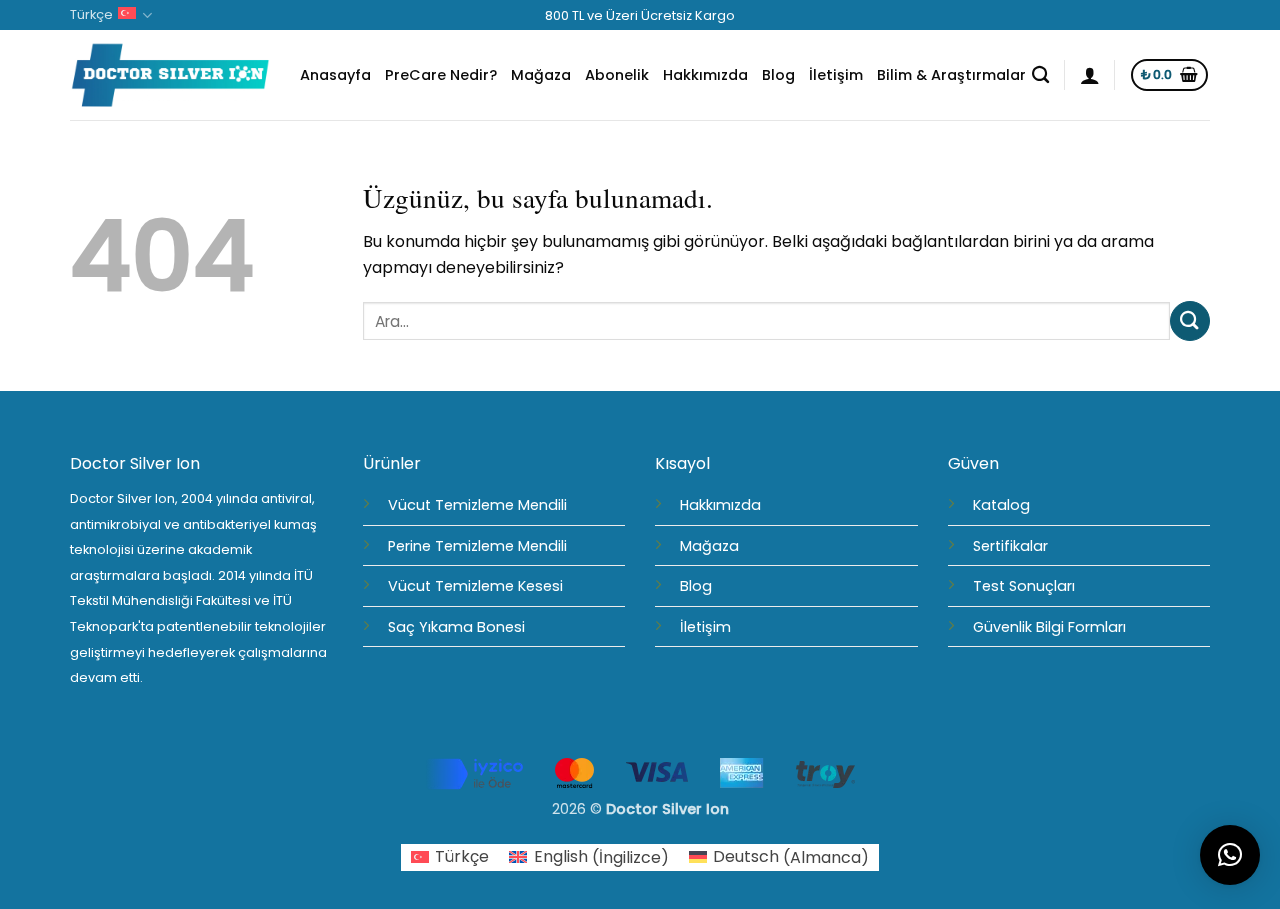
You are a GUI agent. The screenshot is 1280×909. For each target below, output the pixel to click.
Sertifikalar (1010, 546)
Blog (778, 75)
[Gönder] (1190, 320)
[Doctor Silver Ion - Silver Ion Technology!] (170, 76)
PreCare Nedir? (441, 75)
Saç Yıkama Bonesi (456, 627)
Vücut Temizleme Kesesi (475, 586)
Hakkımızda (705, 75)
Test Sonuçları (1024, 586)
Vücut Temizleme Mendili (477, 505)
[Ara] (1040, 75)
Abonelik (617, 75)
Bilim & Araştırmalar (951, 75)
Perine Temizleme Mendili (477, 546)
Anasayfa (335, 75)
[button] (1090, 75)
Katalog (1001, 505)
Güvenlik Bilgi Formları (1049, 627)
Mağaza (541, 75)
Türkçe (91, 14)
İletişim (836, 75)
